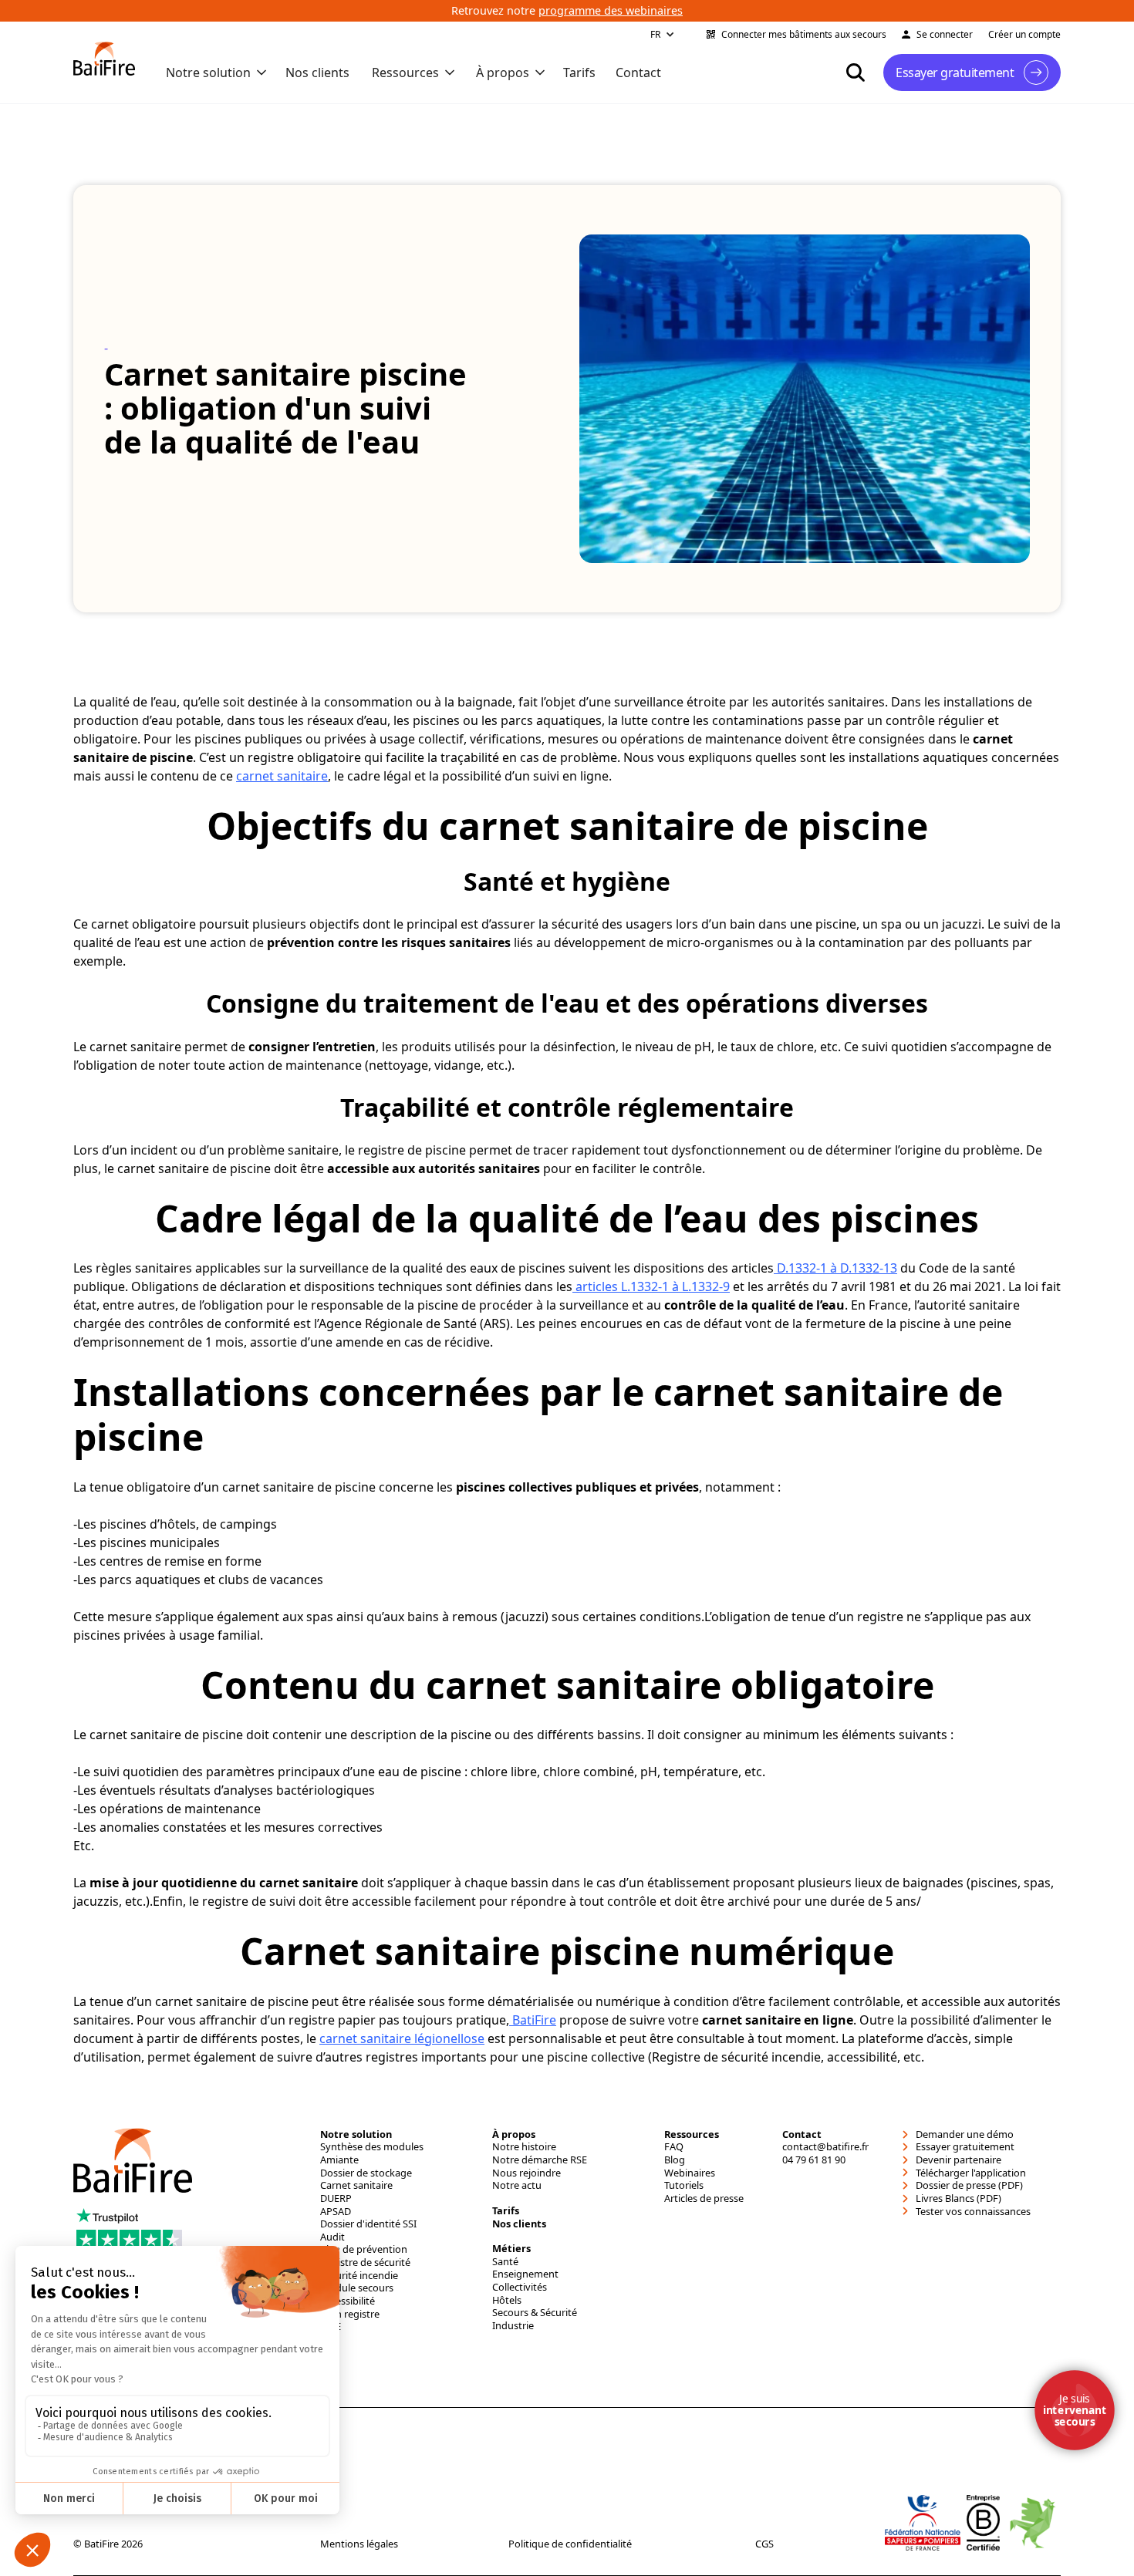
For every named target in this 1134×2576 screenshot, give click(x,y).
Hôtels (507, 2300)
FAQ (674, 2147)
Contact (638, 72)
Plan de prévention (364, 2249)
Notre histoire (524, 2147)
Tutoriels (684, 2185)
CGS (764, 2544)
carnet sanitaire (282, 776)
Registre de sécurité (365, 2262)
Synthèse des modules (372, 2147)
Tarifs (579, 72)
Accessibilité (348, 2301)
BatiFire (533, 2020)
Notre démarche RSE (540, 2160)
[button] (663, 35)
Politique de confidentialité (570, 2544)
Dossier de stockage (366, 2173)
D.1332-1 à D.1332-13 (835, 1268)
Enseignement (525, 2274)
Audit (332, 2237)
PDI (328, 2340)
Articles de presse (704, 2198)
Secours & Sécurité (535, 2313)
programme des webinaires (611, 10)
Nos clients (317, 72)
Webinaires (690, 2173)
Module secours (357, 2288)
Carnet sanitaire (356, 2185)
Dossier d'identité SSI (368, 2224)
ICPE (331, 2326)
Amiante (339, 2160)
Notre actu (517, 2185)
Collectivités (520, 2287)
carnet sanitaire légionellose (402, 2038)
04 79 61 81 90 (814, 2160)
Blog (675, 2160)
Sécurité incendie (359, 2276)
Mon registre (350, 2314)
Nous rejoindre (526, 2173)
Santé (505, 2262)
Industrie (513, 2326)
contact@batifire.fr (825, 2147)
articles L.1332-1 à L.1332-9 (651, 1286)
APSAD (336, 2212)
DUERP (336, 2198)
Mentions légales (359, 2544)
